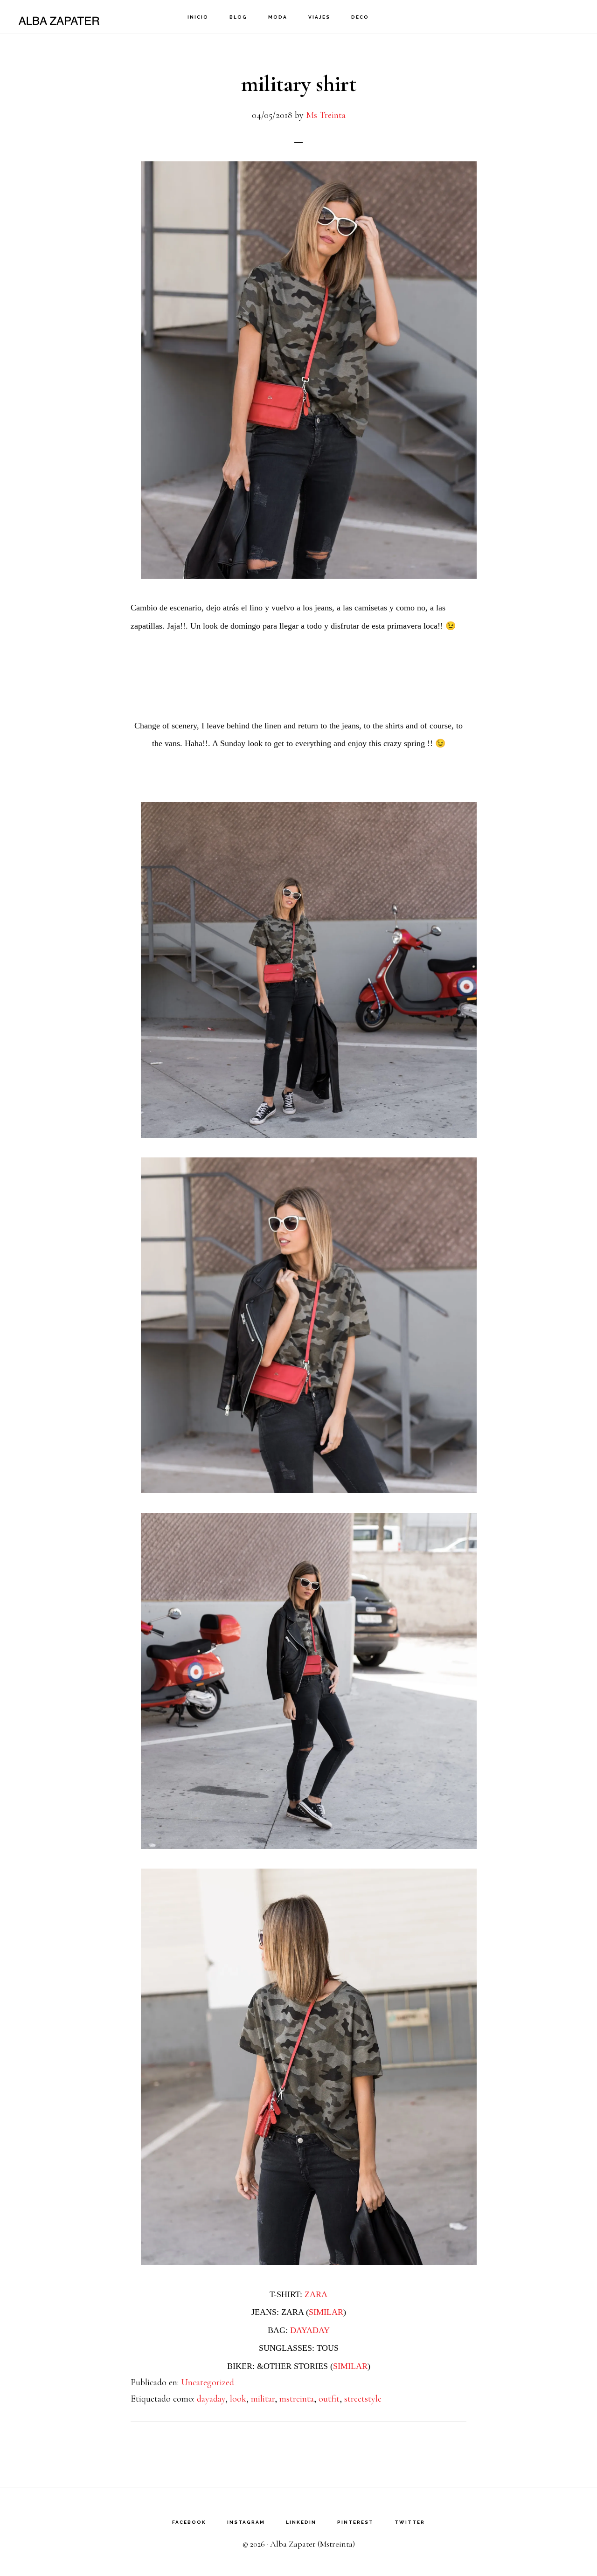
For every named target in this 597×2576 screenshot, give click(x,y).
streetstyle (363, 2399)
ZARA (316, 2294)
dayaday (211, 2399)
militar (263, 2399)
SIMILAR (326, 2312)
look (238, 2399)
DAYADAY (310, 2330)
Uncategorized (208, 2382)
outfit (329, 2399)
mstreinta (297, 2399)
